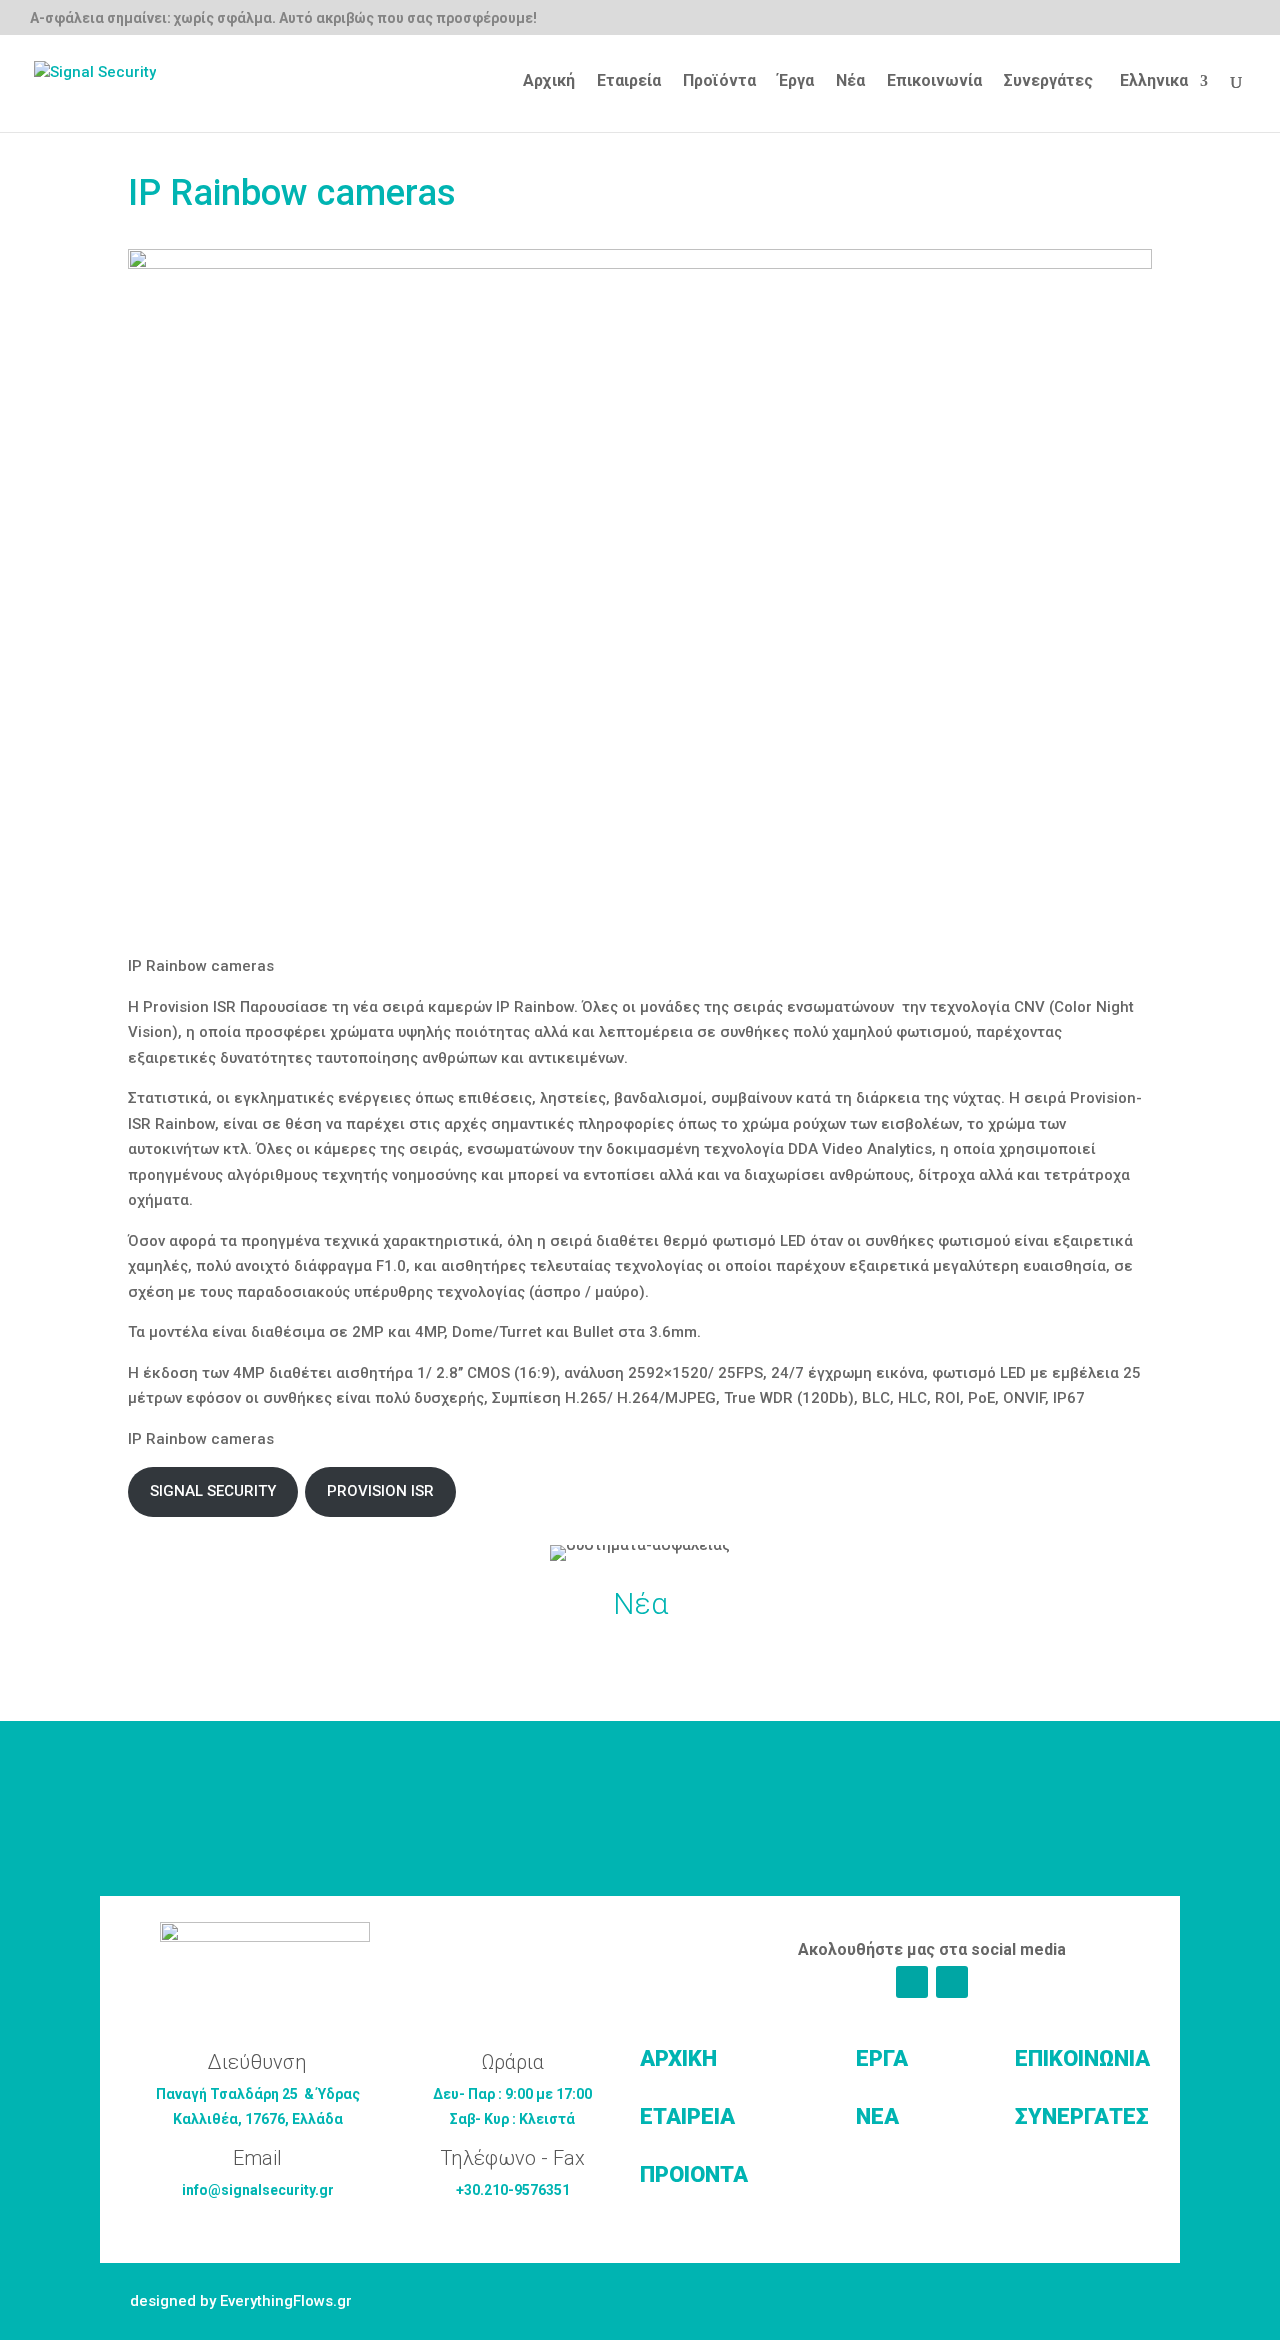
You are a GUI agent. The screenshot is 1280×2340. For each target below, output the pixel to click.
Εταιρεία (629, 82)
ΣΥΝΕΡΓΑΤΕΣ (1082, 2116)
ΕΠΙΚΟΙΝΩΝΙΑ (1082, 2058)
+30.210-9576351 (513, 2190)
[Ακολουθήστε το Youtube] (952, 1982)
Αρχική (549, 82)
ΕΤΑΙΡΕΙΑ (687, 2116)
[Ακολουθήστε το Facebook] (912, 1982)
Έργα (796, 82)
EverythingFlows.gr (286, 2301)
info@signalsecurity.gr (258, 2190)
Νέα (850, 82)
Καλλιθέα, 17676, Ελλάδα (258, 2119)
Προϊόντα (719, 82)
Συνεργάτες (1048, 82)
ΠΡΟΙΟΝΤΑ (694, 2174)
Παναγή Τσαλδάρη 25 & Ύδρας (258, 2094)
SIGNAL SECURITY (213, 1491)
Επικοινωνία (934, 82)
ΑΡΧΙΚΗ (678, 2058)
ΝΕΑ (877, 2116)
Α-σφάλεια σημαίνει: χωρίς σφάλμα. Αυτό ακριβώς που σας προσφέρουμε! (283, 18)
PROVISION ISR (380, 1491)
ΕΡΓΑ (882, 2058)
